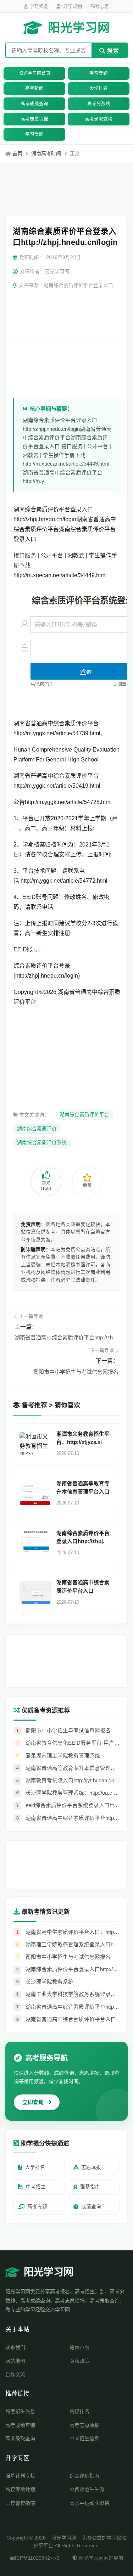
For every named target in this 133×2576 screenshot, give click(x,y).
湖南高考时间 (46, 153)
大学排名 (99, 89)
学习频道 (38, 6)
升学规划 (72, 6)
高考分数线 (99, 104)
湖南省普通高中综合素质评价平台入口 (83, 1587)
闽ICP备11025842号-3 (35, 2558)
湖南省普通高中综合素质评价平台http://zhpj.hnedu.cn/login (66, 1337)
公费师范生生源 (87, 2489)
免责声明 (79, 2347)
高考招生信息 (20, 2411)
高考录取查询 (99, 119)
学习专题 (99, 73)
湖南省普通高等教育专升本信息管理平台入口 (83, 1488)
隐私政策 (79, 2361)
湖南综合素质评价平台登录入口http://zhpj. (83, 1537)
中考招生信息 (84, 2439)
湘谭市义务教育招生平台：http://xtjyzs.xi (83, 1438)
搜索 (112, 51)
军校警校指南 (20, 2503)
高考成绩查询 (34, 104)
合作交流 (15, 2374)
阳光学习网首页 (35, 73)
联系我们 (15, 2347)
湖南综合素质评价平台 (84, 1115)
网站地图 (15, 2361)
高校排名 (79, 2411)
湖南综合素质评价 (37, 1129)
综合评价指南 (84, 2476)
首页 (17, 153)
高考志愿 (100, 6)
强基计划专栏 (20, 2476)
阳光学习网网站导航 (100, 2558)
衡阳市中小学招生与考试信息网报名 (76, 1372)
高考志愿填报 (34, 119)
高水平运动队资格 (89, 2503)
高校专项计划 (20, 2489)
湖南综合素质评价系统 (42, 1143)
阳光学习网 (79, 28)
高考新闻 (34, 89)
